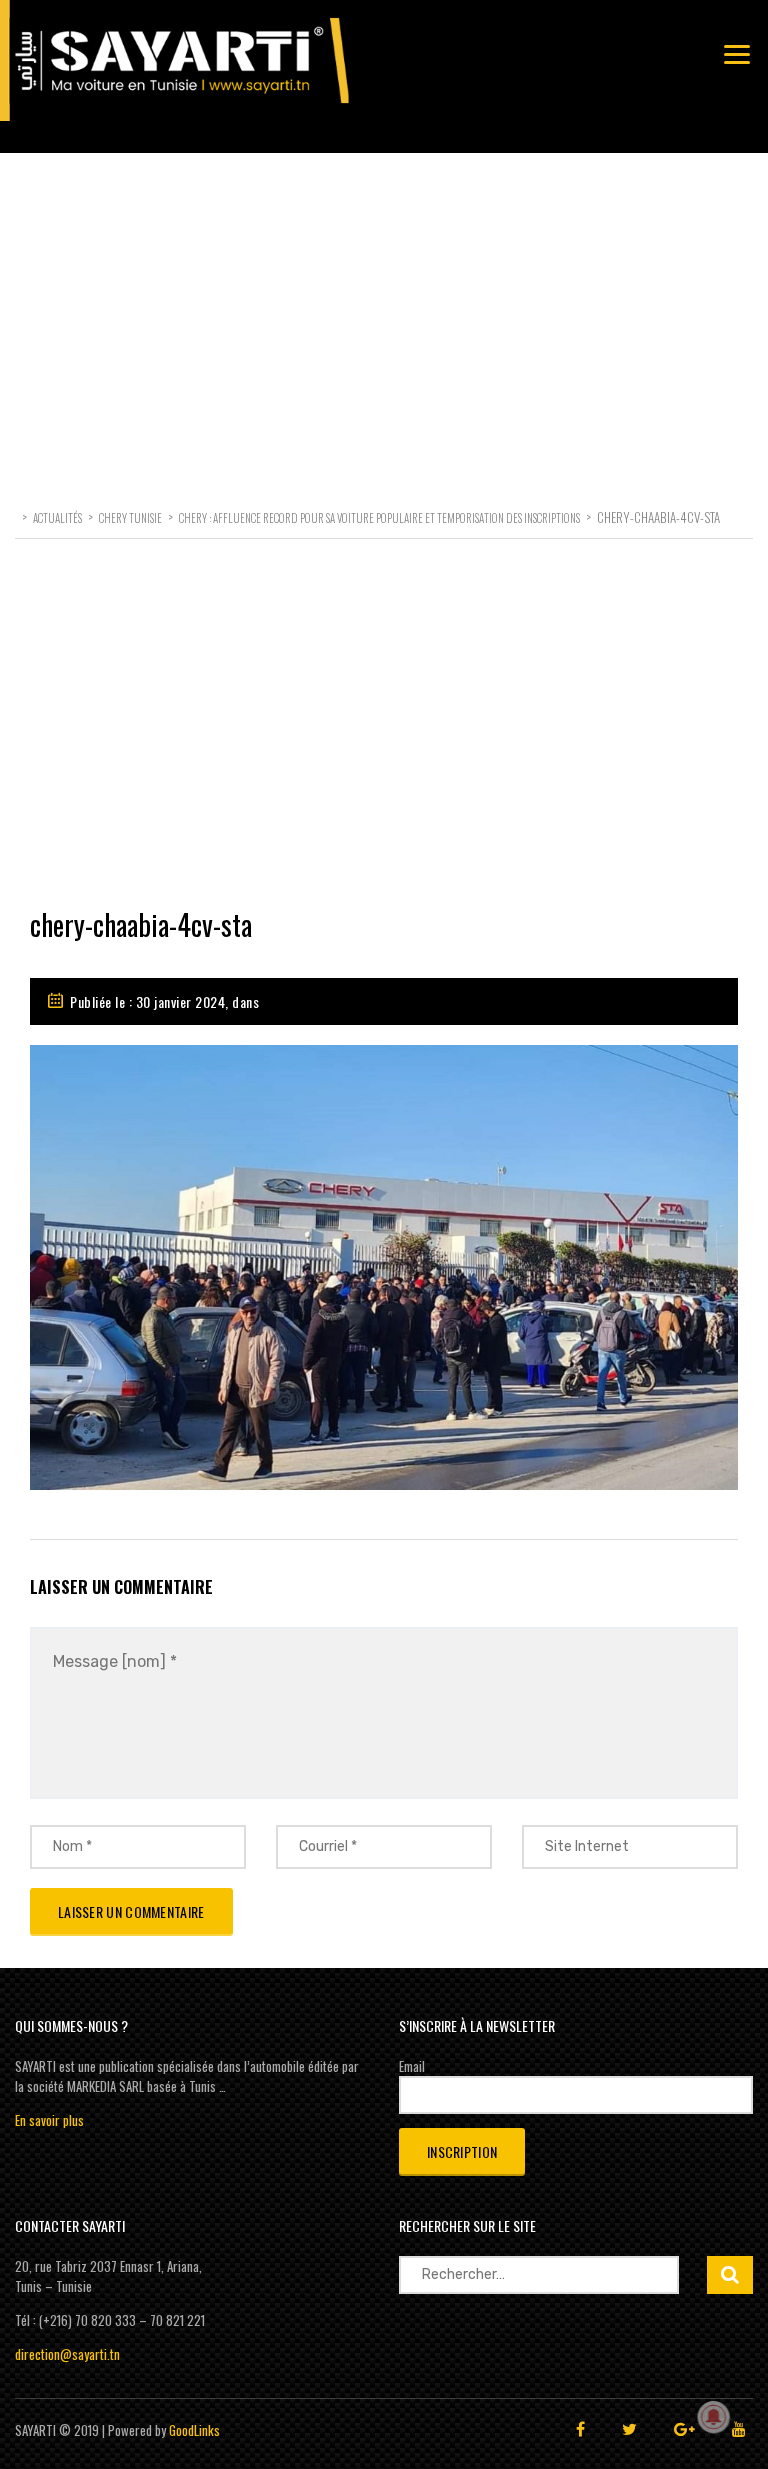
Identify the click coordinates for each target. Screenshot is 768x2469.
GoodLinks (194, 2430)
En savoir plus (49, 2120)
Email (412, 2066)
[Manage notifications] (714, 2417)
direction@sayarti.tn (67, 2354)
